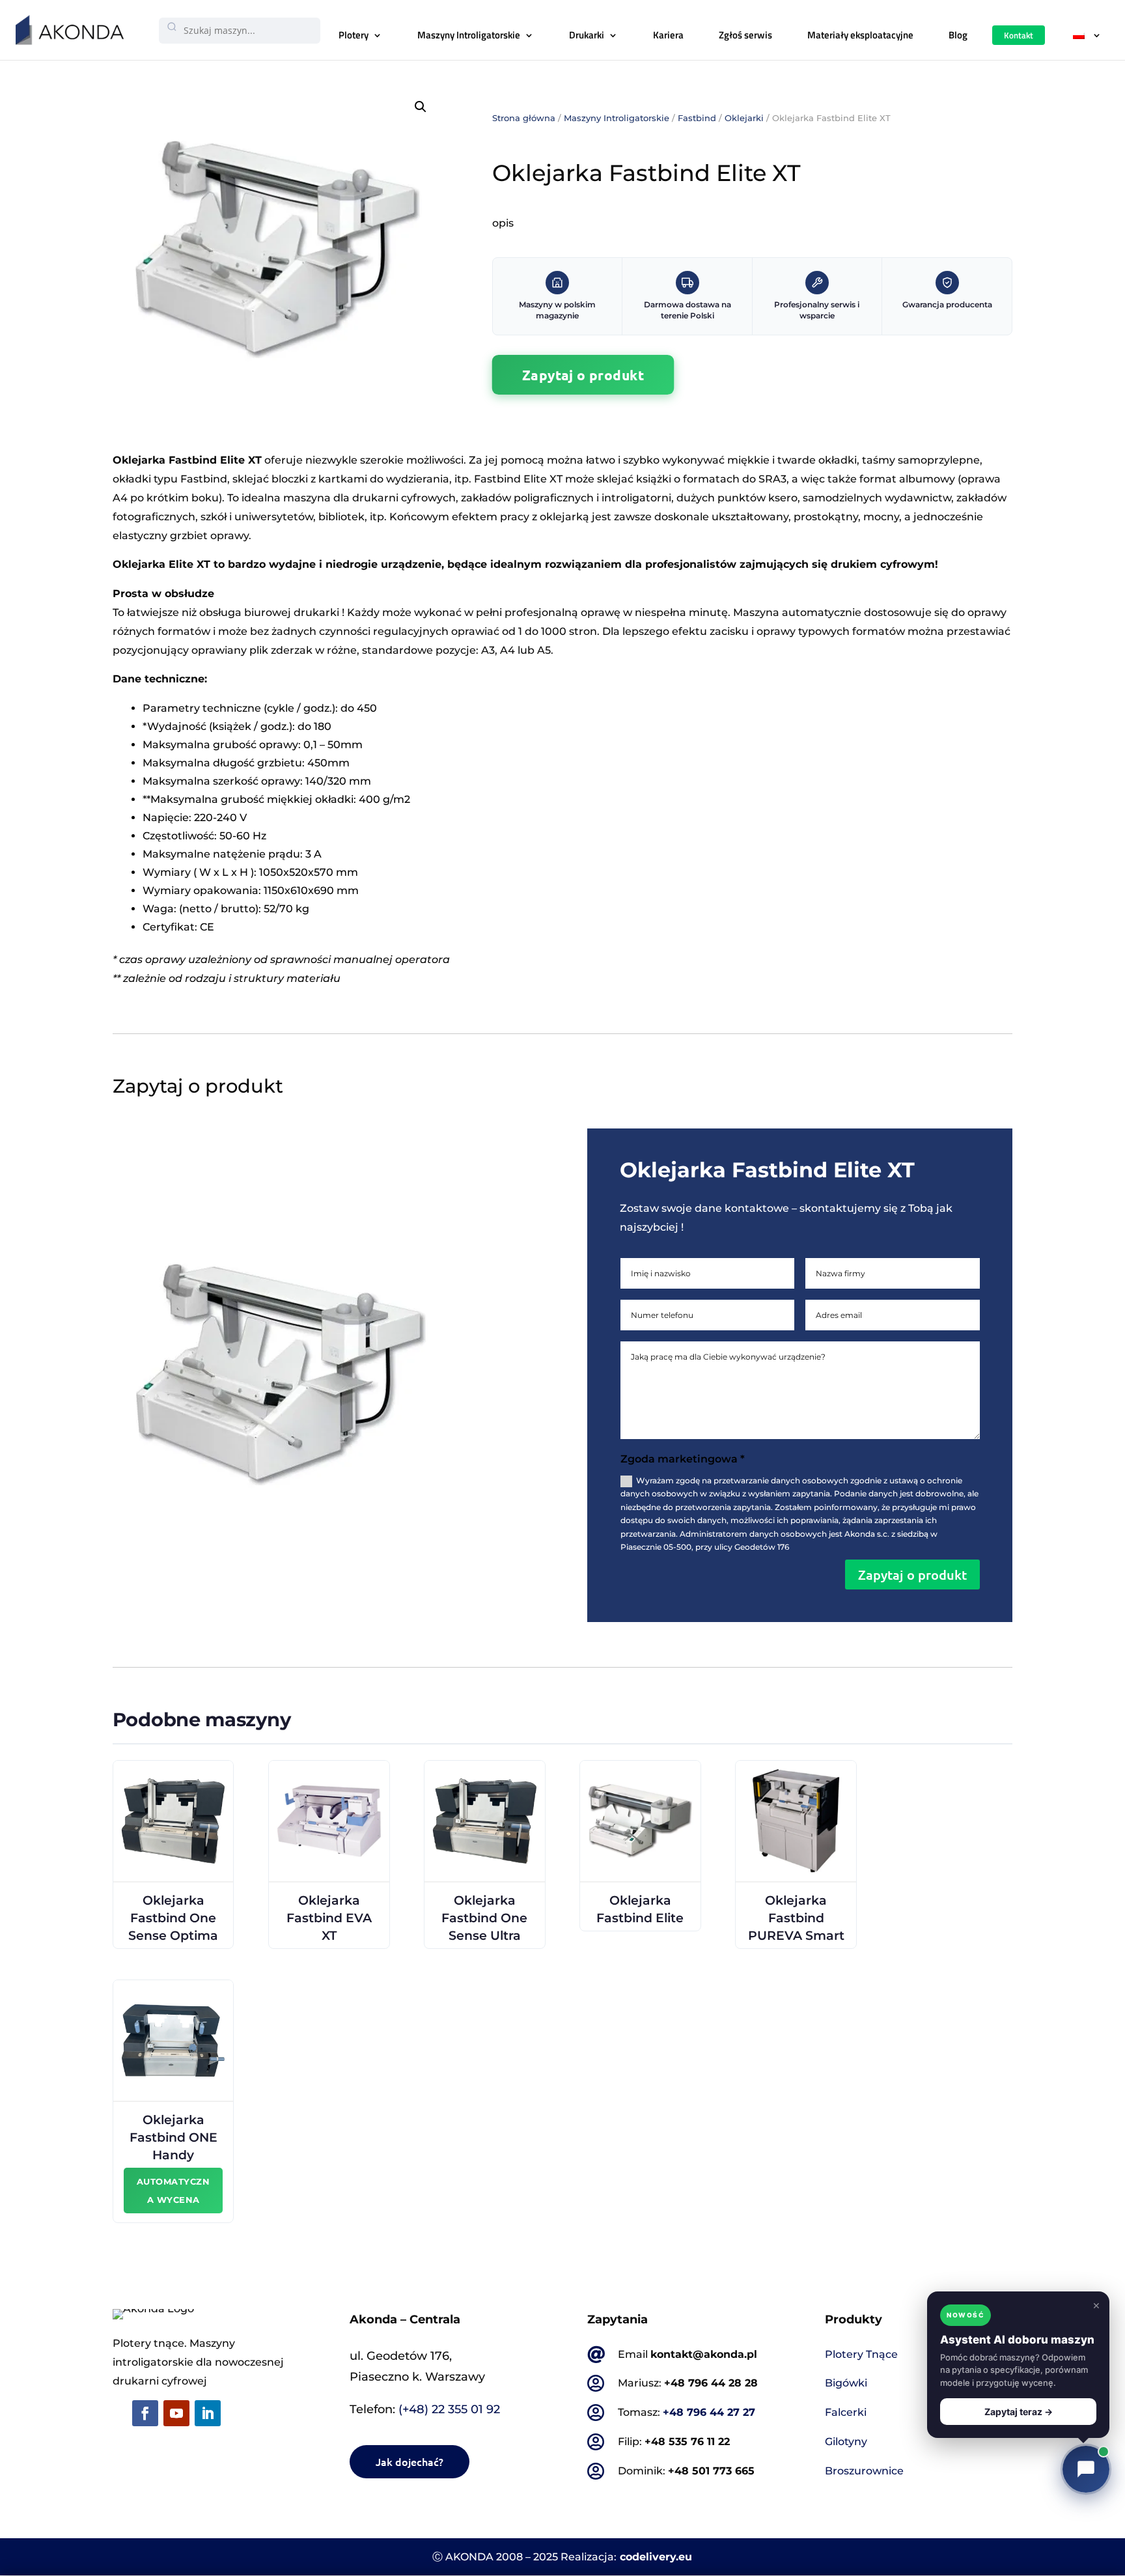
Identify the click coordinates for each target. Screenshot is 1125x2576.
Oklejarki (744, 118)
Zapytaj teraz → (1019, 2412)
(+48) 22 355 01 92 (449, 2409)
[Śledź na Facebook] (145, 2413)
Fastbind (697, 118)
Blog (958, 35)
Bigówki (846, 2383)
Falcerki (846, 2412)
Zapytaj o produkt (583, 374)
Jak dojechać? (410, 2461)
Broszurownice (864, 2471)
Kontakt (1019, 35)
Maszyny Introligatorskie (469, 35)
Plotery (354, 35)
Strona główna (524, 118)
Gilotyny (846, 2442)
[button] (421, 107)
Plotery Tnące (861, 2354)
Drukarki (587, 35)
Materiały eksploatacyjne (860, 35)
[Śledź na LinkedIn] (208, 2413)
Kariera (668, 35)
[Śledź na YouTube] (176, 2413)
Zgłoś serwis (745, 35)
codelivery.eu (656, 2557)
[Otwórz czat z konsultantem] (1086, 2469)
